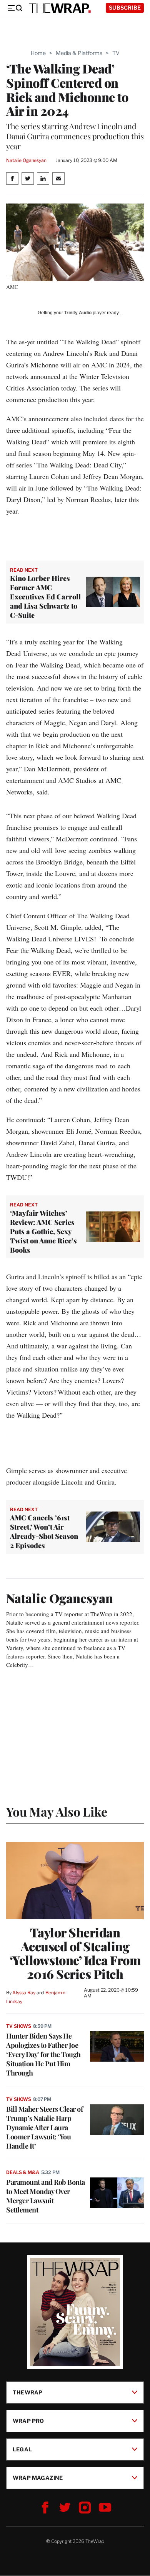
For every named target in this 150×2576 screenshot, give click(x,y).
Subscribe (125, 8)
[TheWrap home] (60, 8)
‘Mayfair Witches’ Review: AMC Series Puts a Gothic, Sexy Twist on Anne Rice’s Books (43, 1231)
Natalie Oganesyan (26, 160)
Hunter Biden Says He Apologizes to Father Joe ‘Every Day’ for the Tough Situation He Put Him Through (43, 2054)
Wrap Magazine (38, 2478)
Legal (22, 2449)
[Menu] (15, 8)
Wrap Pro (28, 2421)
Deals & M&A (23, 2172)
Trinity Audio (78, 313)
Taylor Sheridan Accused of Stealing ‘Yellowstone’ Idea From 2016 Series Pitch (75, 1953)
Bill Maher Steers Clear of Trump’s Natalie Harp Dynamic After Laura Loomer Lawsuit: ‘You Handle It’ (44, 2127)
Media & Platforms (79, 53)
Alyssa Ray (24, 1993)
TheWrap (27, 2392)
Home (38, 53)
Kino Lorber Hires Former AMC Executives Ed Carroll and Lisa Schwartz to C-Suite (45, 597)
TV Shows (19, 2026)
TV (116, 53)
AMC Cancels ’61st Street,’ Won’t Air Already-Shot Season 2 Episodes (44, 1532)
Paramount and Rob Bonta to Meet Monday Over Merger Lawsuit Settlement (46, 2196)
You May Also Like (57, 1811)
